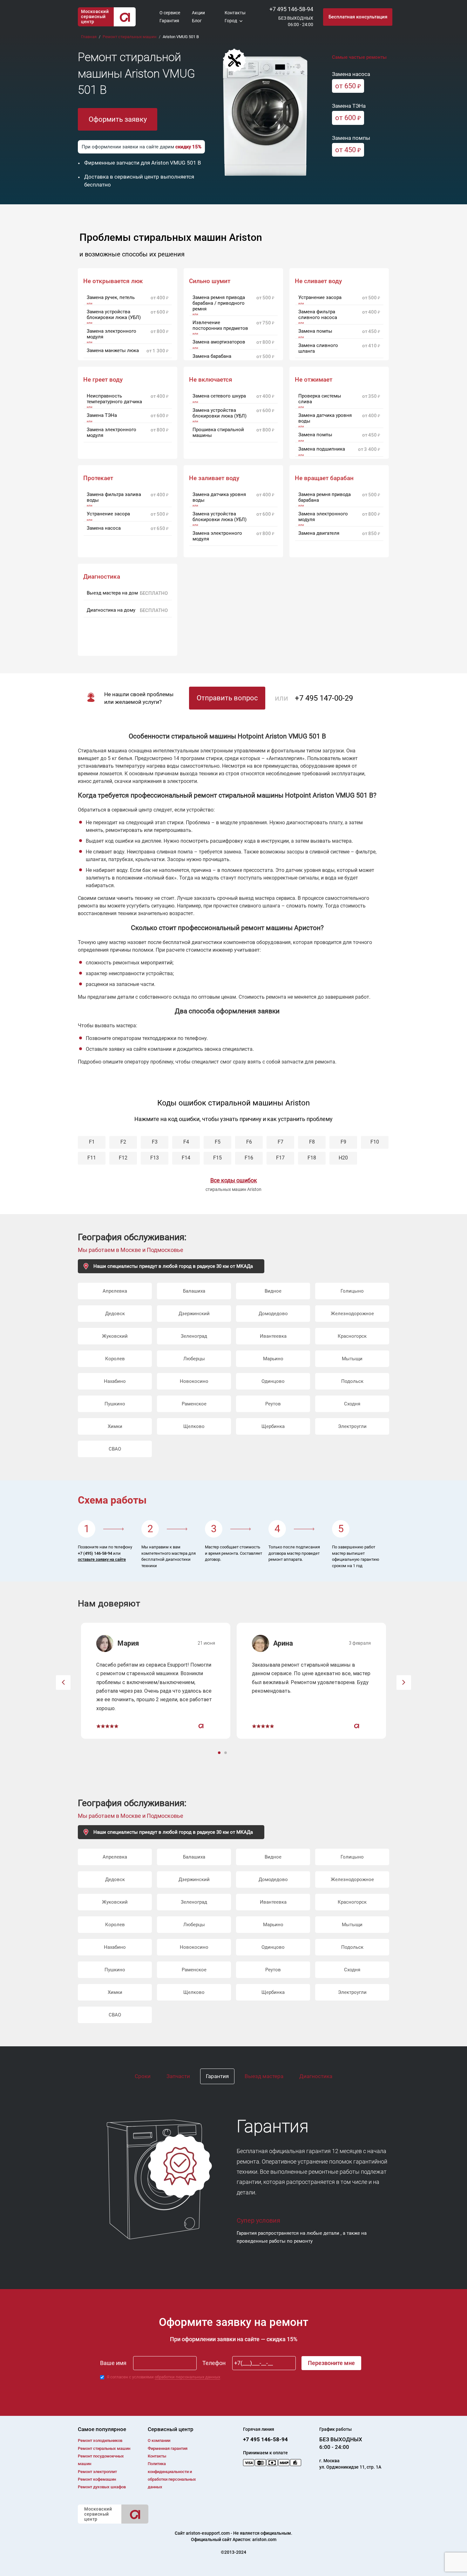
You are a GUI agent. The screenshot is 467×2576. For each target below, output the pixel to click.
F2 (123, 1142)
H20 (343, 1158)
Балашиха (194, 1291)
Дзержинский (194, 1314)
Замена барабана (212, 356)
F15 (217, 1158)
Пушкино (115, 1404)
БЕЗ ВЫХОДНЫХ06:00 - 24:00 (296, 21)
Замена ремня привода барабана (325, 497)
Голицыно (352, 1291)
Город (231, 21)
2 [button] (226, 1753)
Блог (197, 21)
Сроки (143, 2076)
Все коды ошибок (234, 1180)
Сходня (352, 1404)
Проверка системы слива (320, 399)
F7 (281, 1142)
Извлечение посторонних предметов (220, 325)
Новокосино (194, 1381)
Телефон (214, 2363)
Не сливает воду (318, 281)
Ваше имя (113, 2363)
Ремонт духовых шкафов (102, 2487)
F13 (155, 1158)
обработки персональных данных (187, 2377)
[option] (156, 1681)
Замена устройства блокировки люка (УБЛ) (114, 315)
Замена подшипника (322, 449)
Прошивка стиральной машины (218, 432)
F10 (375, 1142)
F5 (218, 1142)
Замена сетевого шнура (219, 396)
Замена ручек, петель (111, 297)
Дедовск (115, 1314)
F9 (343, 1142)
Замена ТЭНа (102, 415)
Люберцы (194, 1359)
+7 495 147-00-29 (324, 698)
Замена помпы (315, 331)
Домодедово (273, 1314)
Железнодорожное (352, 1314)
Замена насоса (104, 528)
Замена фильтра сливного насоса (318, 315)
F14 (186, 1158)
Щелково (194, 1426)
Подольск (352, 1381)
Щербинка (273, 1426)
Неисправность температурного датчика (114, 399)
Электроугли (352, 1426)
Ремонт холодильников (100, 2440)
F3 (155, 1142)
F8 (312, 1142)
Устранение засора (320, 297)
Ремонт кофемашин (97, 2479)
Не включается (211, 380)
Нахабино (115, 1381)
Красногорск (352, 1336)
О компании (159, 2440)
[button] (63, 1682)
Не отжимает (314, 380)
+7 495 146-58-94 (291, 9)
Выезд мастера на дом (112, 593)
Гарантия (169, 21)
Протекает (98, 478)
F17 (280, 1158)
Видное (273, 1291)
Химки (115, 1426)
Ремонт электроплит (97, 2472)
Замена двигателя (319, 533)
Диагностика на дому (111, 610)
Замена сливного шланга (318, 348)
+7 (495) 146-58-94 (95, 1553)
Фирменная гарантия (168, 2448)
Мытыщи (352, 1359)
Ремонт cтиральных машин (104, 2448)
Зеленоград (194, 1336)
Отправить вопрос (227, 698)
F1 (92, 1142)
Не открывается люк (113, 281)
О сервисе (170, 13)
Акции (198, 13)
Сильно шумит (210, 281)
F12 (123, 1158)
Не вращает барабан (324, 478)
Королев (115, 1359)
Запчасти (178, 2076)
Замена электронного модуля (112, 334)
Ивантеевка (273, 1336)
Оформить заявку (118, 119)
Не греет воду (103, 380)
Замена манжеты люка (113, 350)
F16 (249, 1158)
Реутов (273, 1404)
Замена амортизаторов (219, 342)
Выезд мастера (264, 2076)
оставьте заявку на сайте (102, 1559)
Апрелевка (115, 1291)
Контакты (235, 13)
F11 (92, 1158)
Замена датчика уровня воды (325, 418)
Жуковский (115, 1336)
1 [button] (220, 1753)
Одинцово (273, 1381)
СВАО (115, 1449)
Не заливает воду (214, 478)
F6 (249, 1142)
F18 (312, 1158)
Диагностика (316, 2076)
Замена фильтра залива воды (114, 497)
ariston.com (264, 2539)
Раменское (194, 1404)
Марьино (273, 1359)
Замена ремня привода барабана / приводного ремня (219, 303)
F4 (186, 1142)
